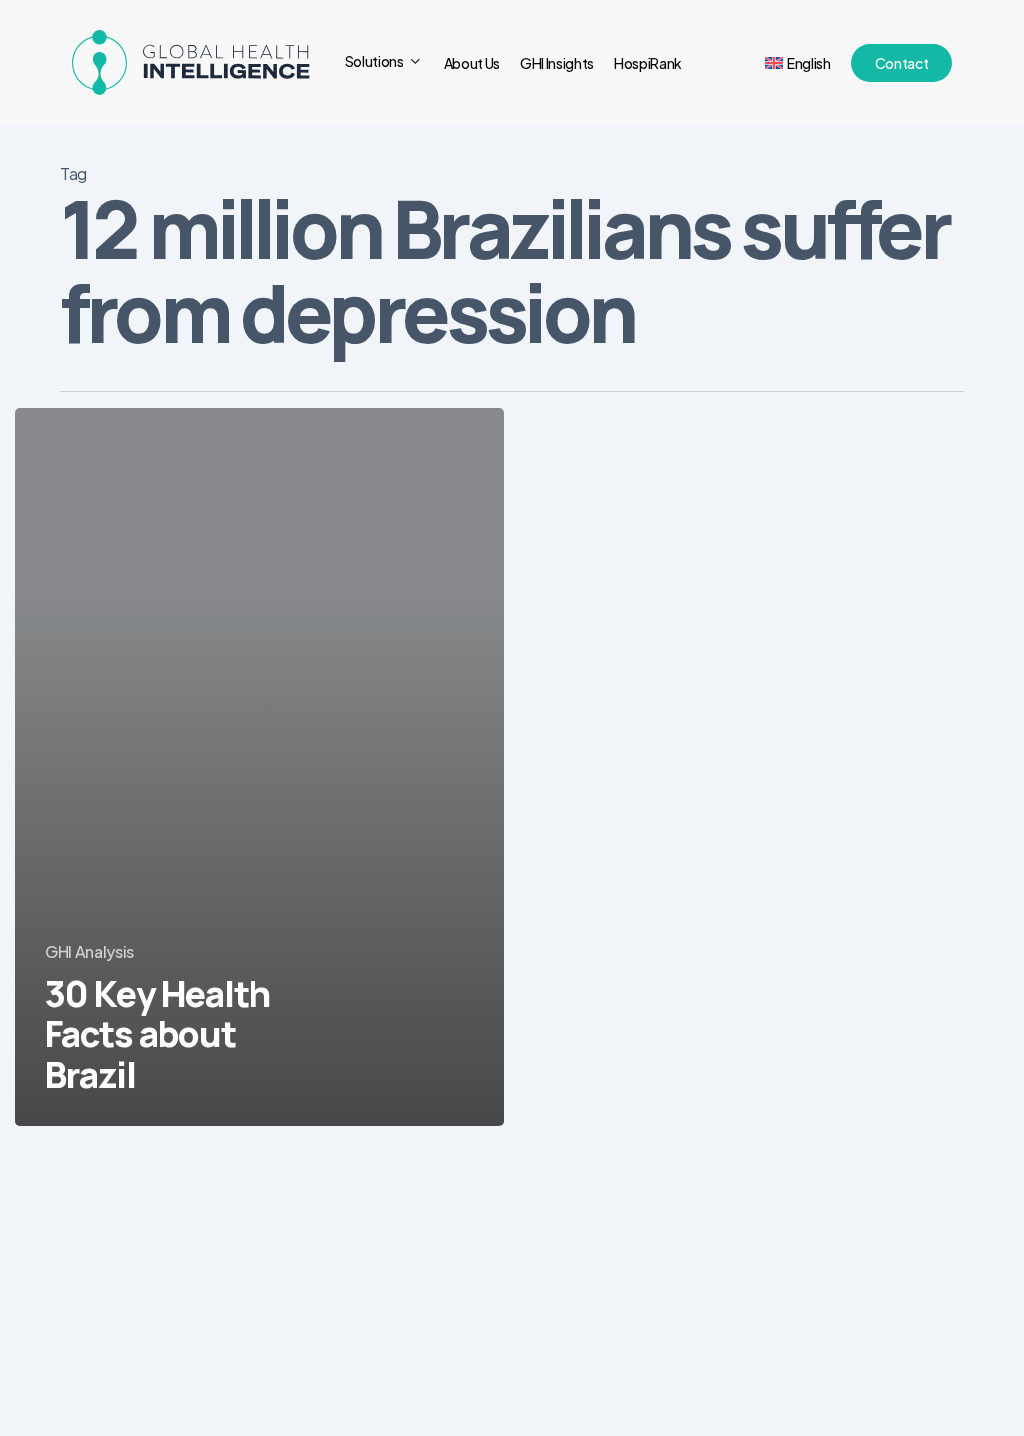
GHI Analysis (89, 951)
